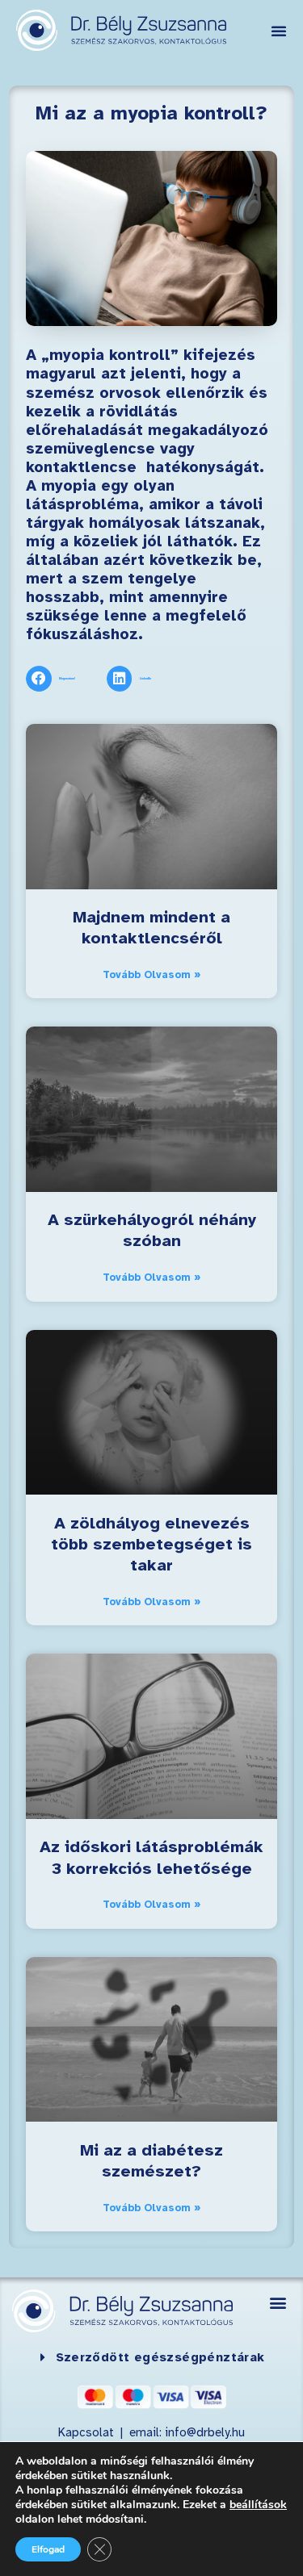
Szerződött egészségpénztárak (160, 2358)
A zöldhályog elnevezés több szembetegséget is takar (151, 1545)
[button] (279, 31)
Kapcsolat (88, 2433)
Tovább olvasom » (152, 975)
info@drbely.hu (203, 2433)
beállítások (258, 2505)
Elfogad (48, 2549)
